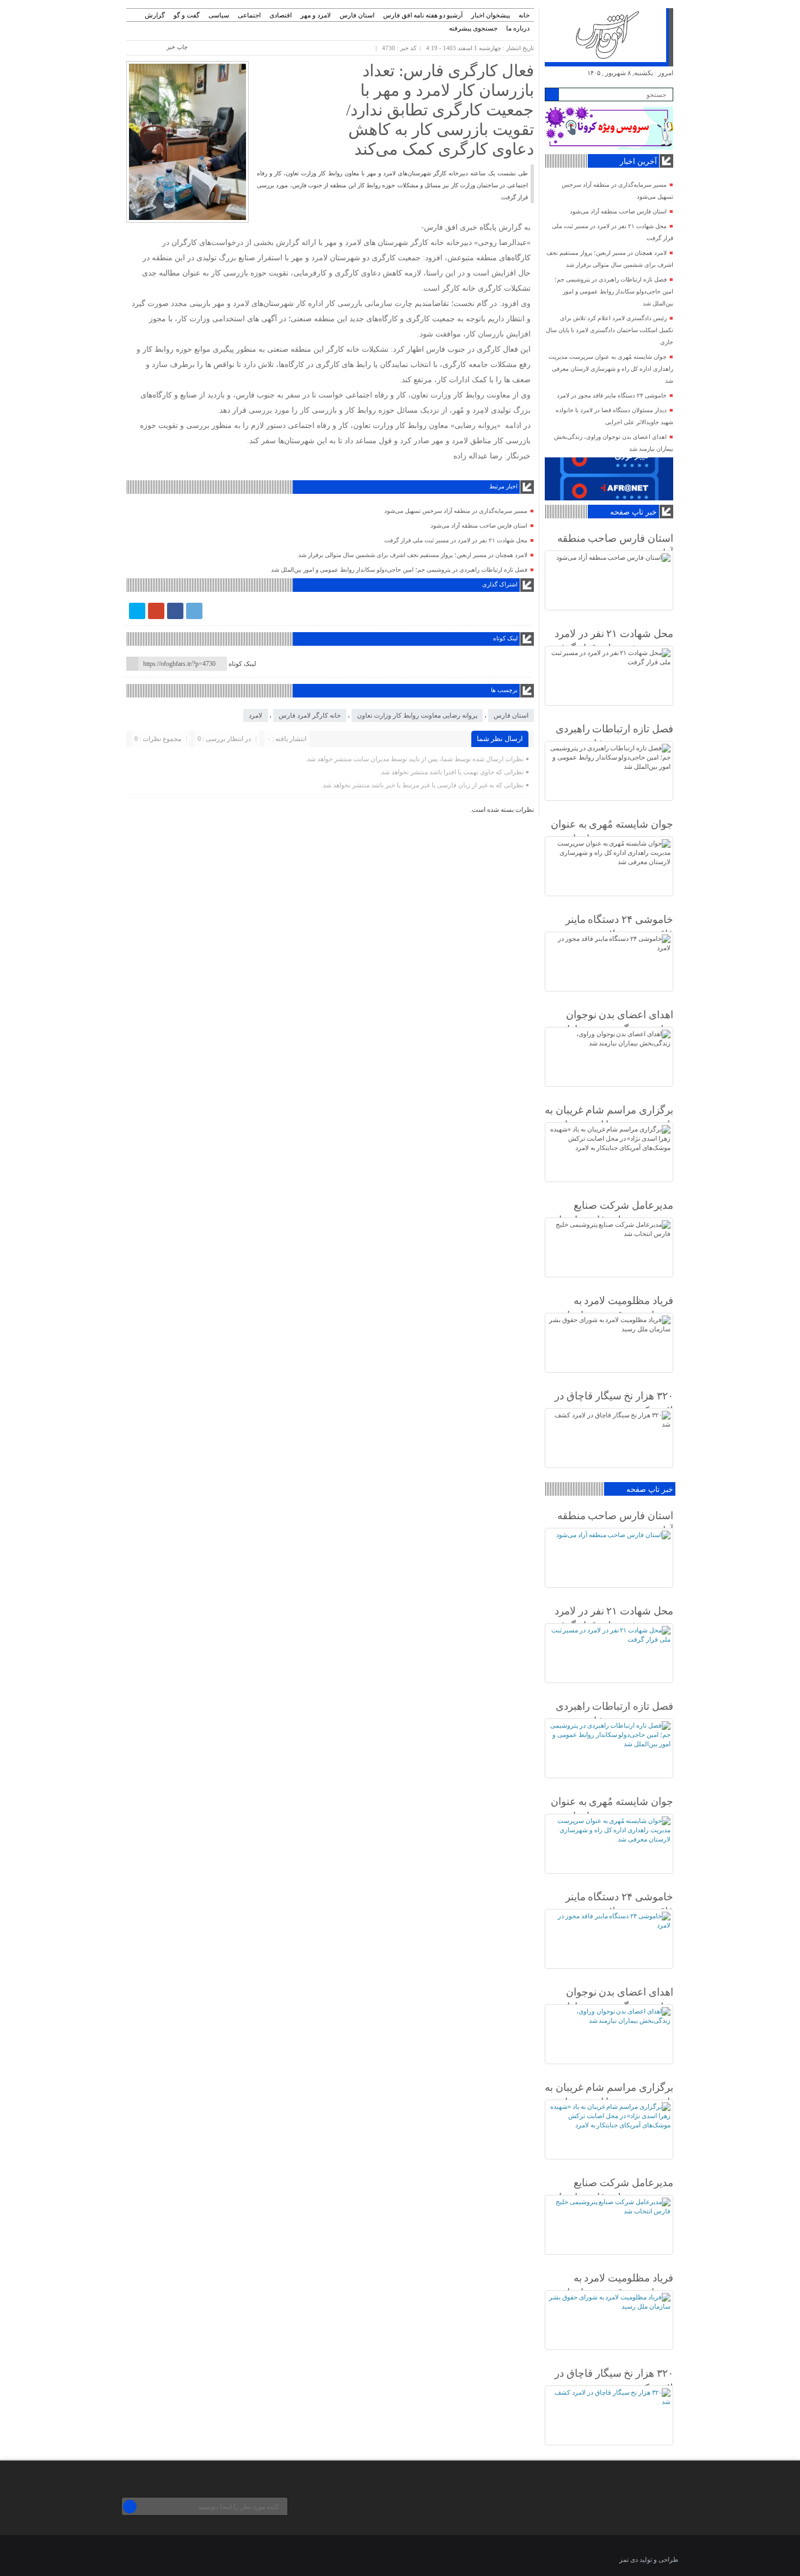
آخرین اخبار (638, 161)
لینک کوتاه (242, 664)
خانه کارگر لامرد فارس (310, 715)
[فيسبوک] (175, 611)
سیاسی (219, 15)
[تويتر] (137, 611)
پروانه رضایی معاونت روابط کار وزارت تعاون (417, 715)
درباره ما (518, 28)
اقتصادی (281, 15)
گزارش (155, 15)
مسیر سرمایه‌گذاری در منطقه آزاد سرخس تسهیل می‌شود (456, 511)
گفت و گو (187, 15)
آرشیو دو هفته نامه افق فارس (423, 15)
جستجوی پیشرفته (473, 28)
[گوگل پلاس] (156, 611)
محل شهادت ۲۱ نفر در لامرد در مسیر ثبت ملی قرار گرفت (456, 540)
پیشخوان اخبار (491, 15)
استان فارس (357, 15)
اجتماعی (249, 15)
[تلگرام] (194, 611)
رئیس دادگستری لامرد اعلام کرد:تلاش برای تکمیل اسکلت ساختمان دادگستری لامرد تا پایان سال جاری (610, 330)
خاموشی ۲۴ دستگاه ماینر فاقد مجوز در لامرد (612, 395)
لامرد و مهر (316, 15)
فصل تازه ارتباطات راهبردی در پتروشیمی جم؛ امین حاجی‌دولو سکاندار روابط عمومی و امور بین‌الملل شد (399, 570)
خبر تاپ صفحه (633, 512)
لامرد (256, 715)
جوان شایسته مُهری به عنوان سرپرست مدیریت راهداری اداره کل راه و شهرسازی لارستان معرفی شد (611, 369)
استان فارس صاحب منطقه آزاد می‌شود (479, 525)
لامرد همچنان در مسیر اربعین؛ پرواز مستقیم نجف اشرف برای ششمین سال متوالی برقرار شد (413, 555)
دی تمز (629, 2560)
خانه (524, 15)
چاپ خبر (177, 47)
